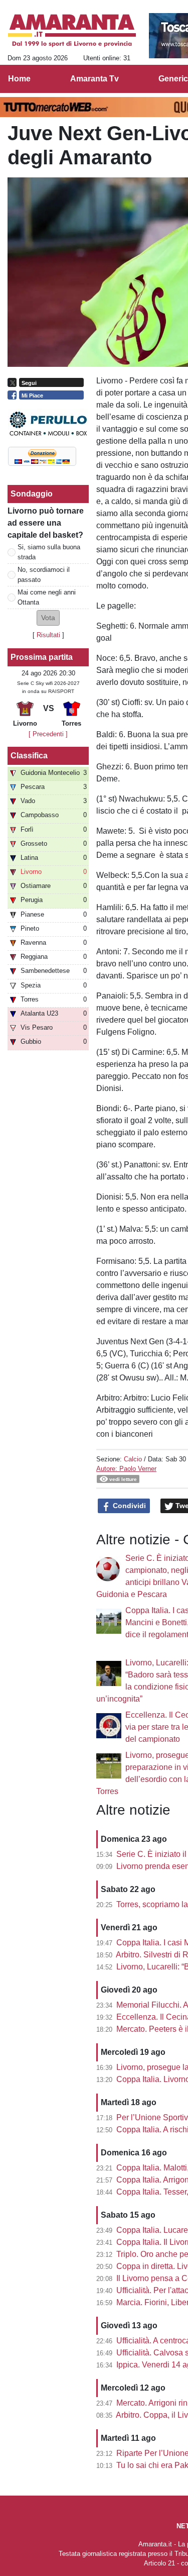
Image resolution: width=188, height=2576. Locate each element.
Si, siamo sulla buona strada (49, 552)
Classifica (29, 756)
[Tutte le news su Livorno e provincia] (72, 31)
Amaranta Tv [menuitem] (95, 79)
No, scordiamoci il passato (44, 574)
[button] (48, 618)
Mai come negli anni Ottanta (47, 597)
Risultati (48, 635)
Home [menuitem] (19, 79)
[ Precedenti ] (48, 734)
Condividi (128, 1506)
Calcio (133, 1459)
